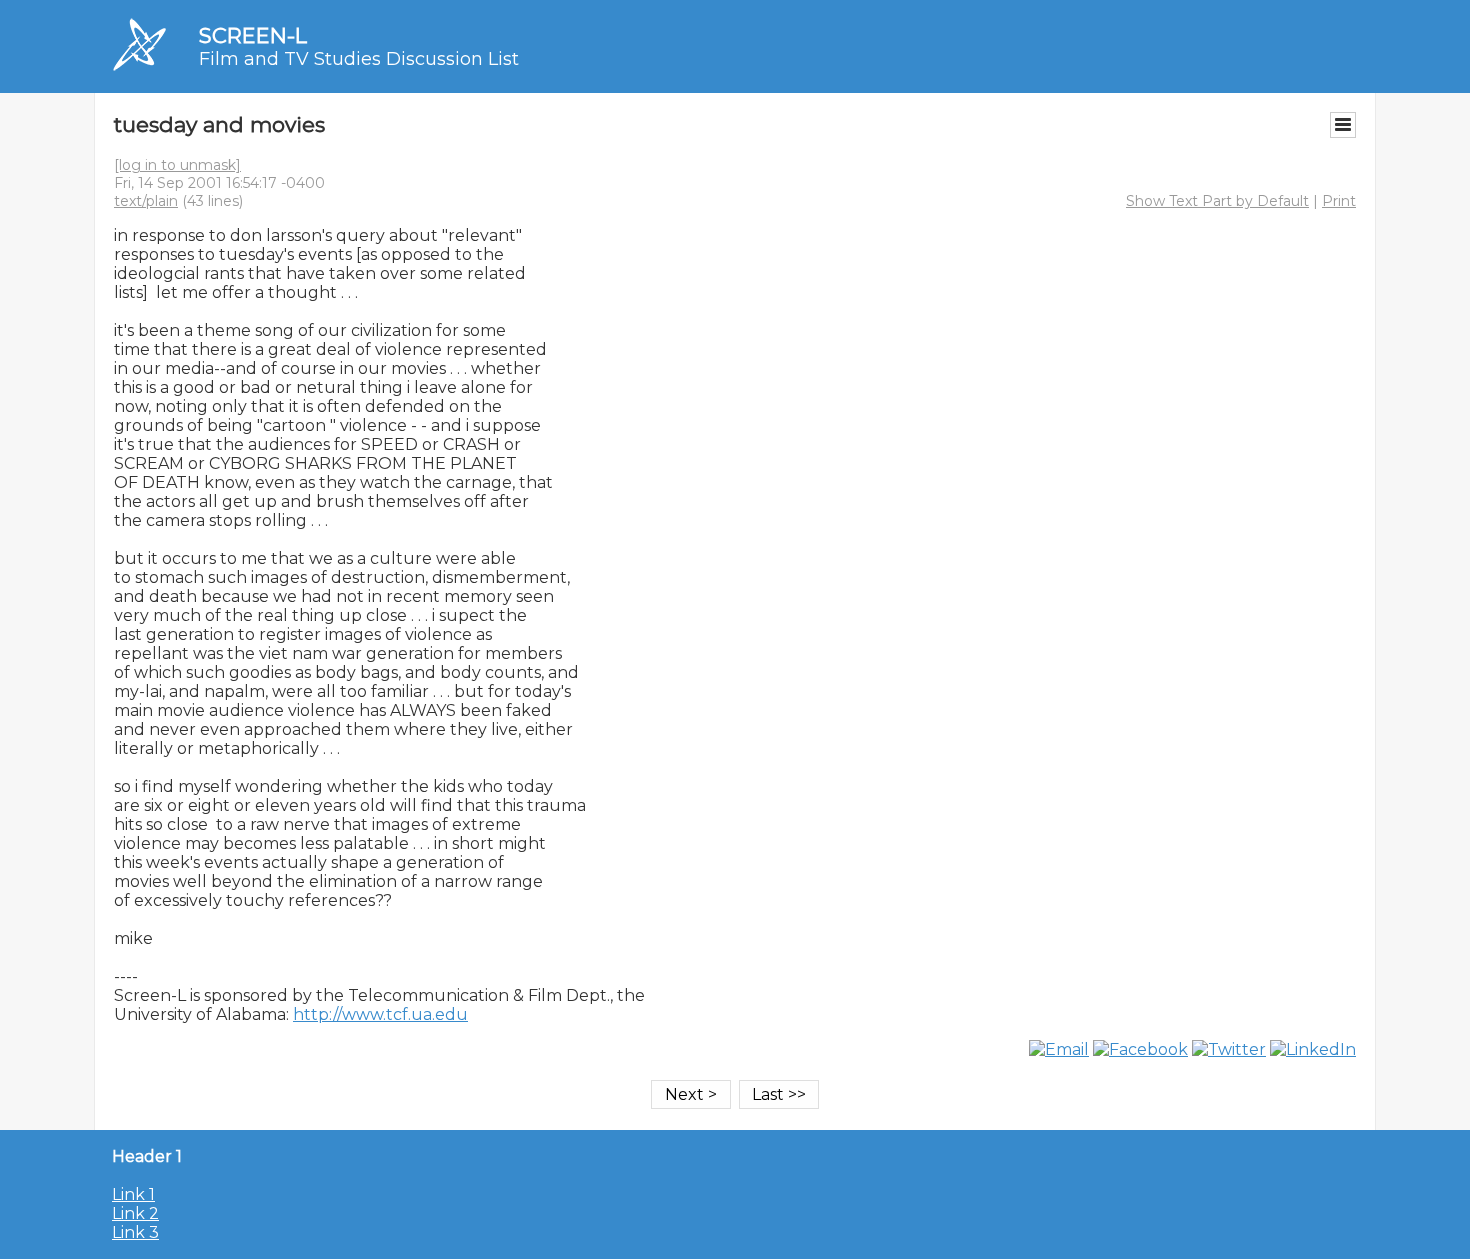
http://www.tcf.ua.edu (380, 1014)
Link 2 (135, 1213)
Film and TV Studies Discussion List (359, 59)
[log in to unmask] (177, 165)
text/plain (146, 201)
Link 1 (133, 1194)
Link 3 (135, 1232)
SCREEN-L (253, 35)
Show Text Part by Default (1217, 201)
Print (1339, 201)
